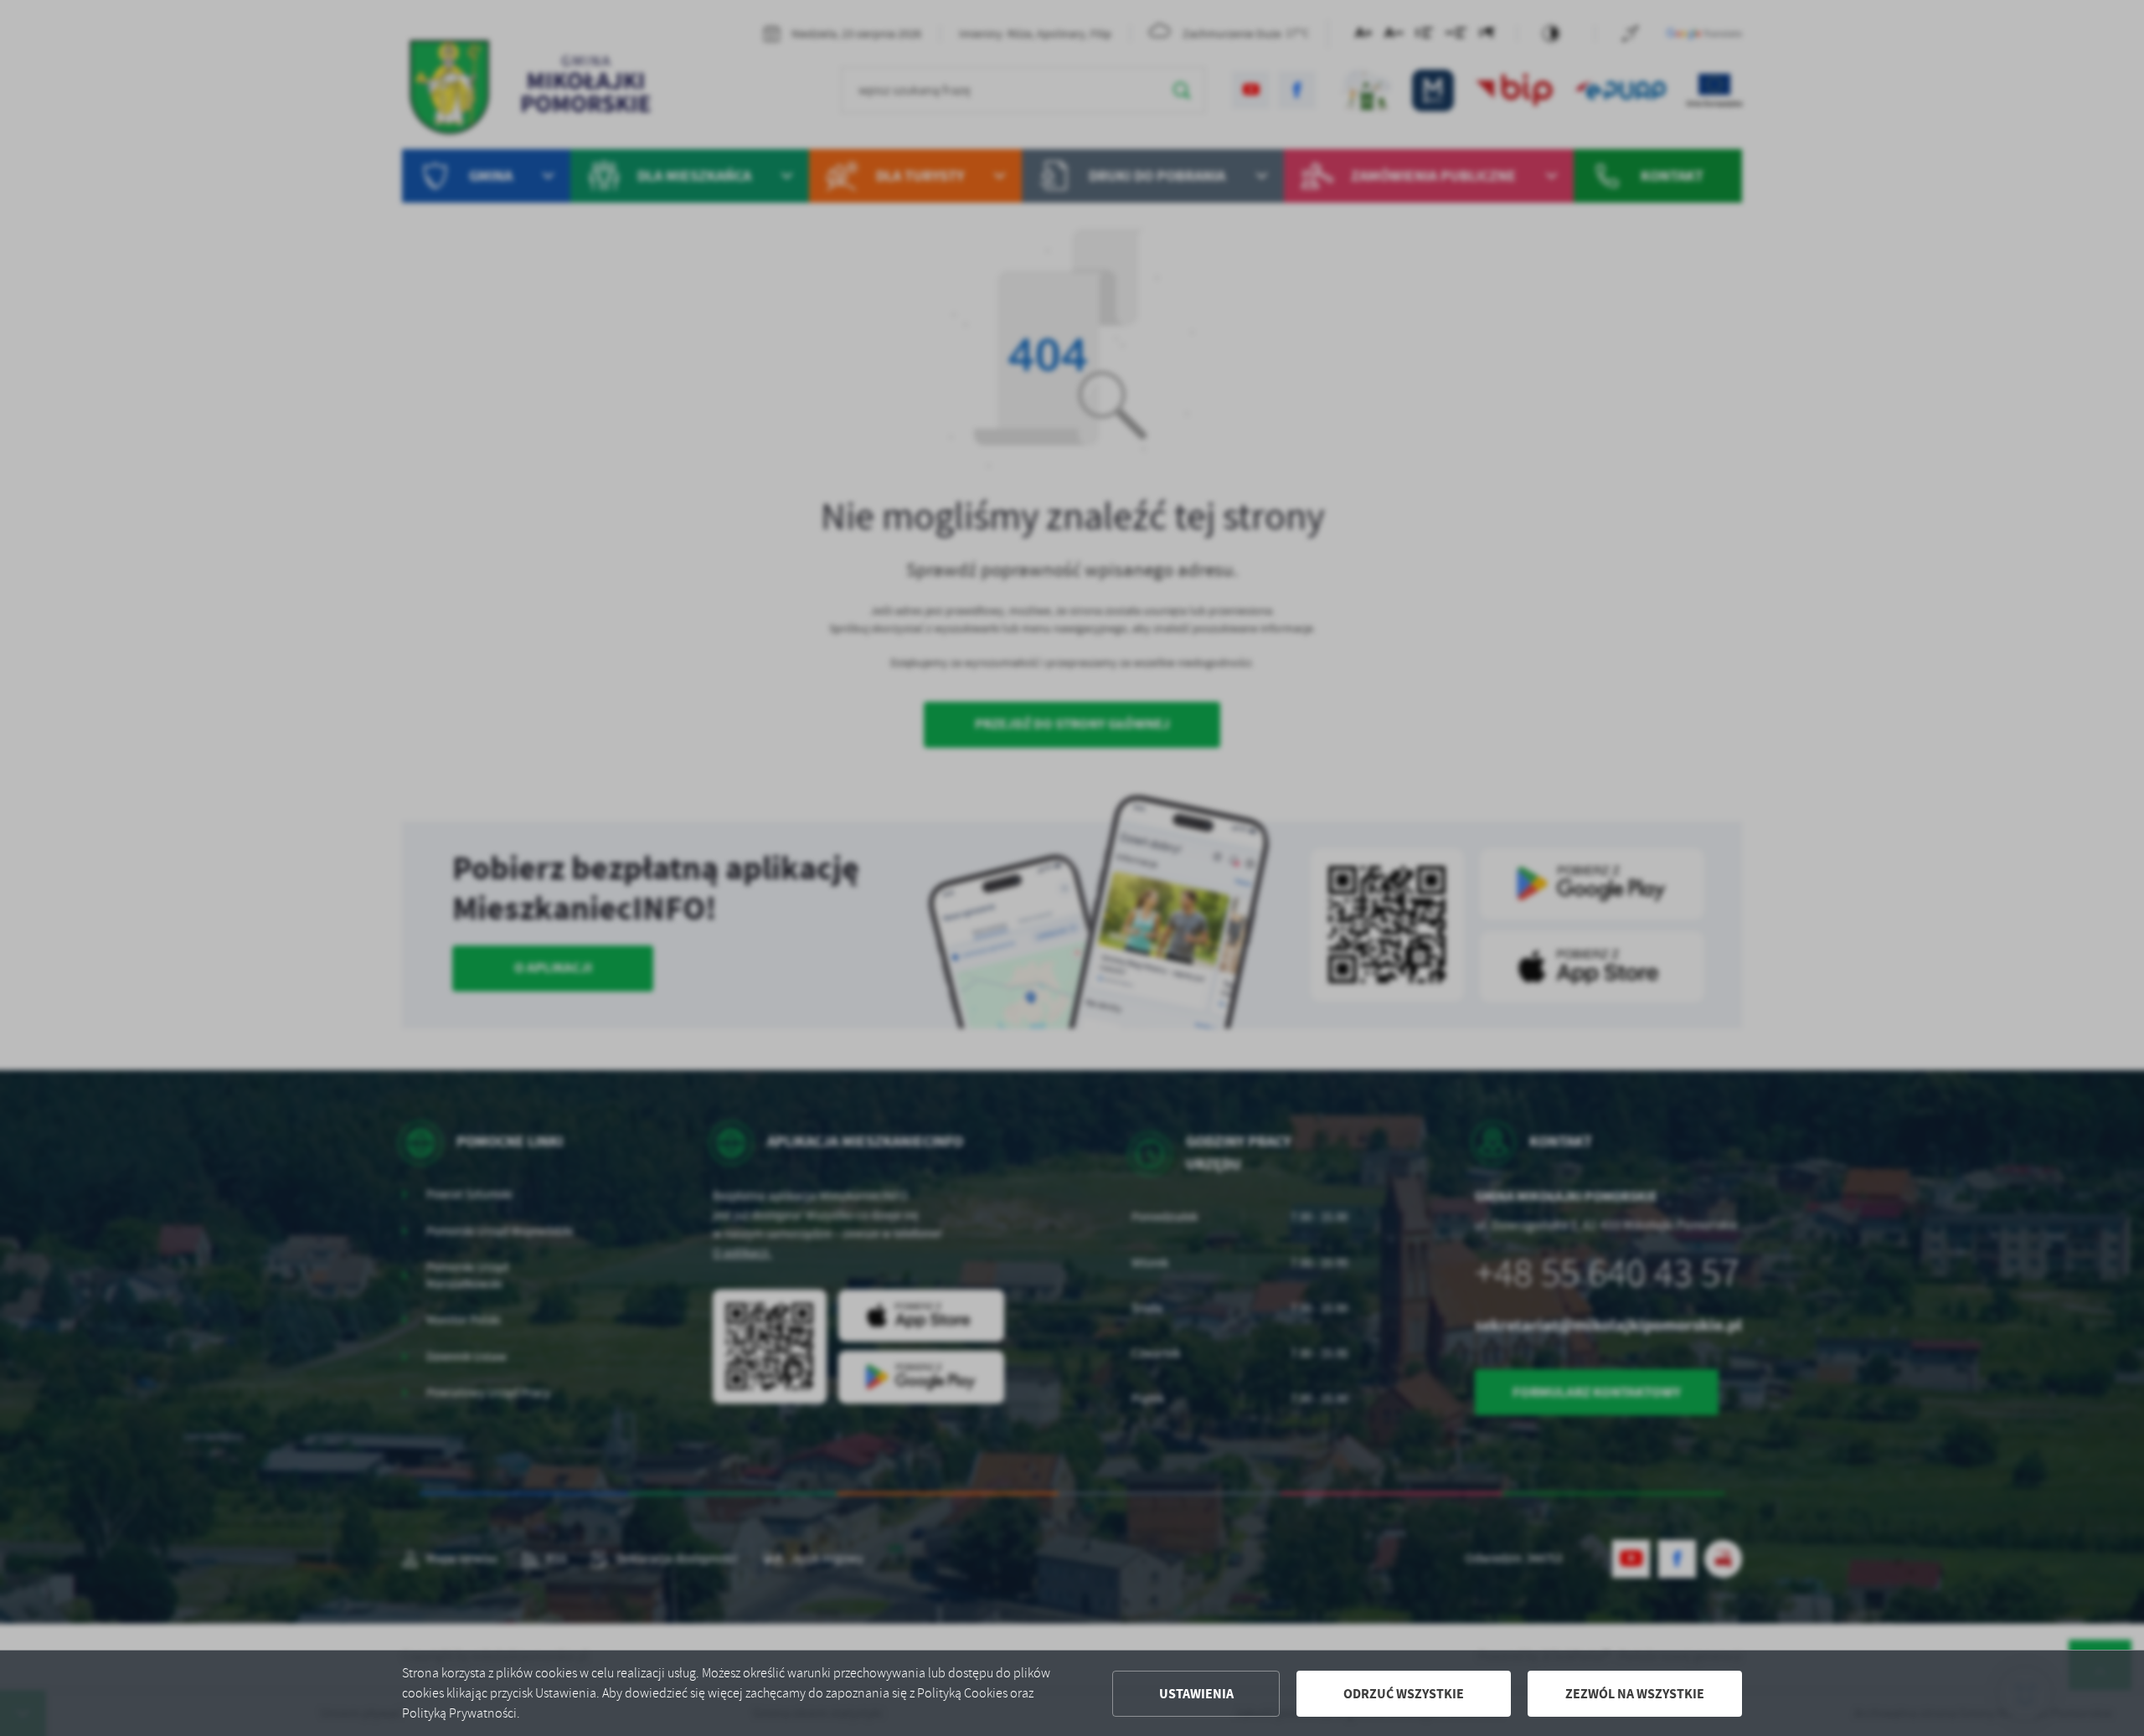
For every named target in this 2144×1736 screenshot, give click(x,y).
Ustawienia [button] (1196, 1694)
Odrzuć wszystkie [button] (1404, 1694)
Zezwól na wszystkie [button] (1635, 1694)
